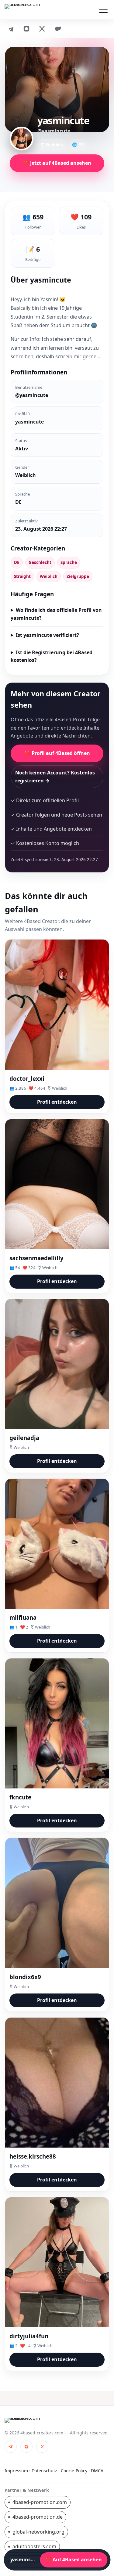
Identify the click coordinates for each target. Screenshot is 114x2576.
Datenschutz (44, 2471)
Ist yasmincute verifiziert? (47, 635)
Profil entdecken (57, 1102)
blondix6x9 (25, 1977)
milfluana (23, 1617)
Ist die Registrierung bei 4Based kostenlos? (52, 656)
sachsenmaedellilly (36, 1258)
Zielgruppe (78, 576)
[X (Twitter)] (42, 29)
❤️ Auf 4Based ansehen (74, 2560)
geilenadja (24, 1438)
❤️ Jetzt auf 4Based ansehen (57, 163)
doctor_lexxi (27, 1079)
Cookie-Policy (74, 2471)
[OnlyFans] (58, 29)
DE (17, 562)
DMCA (97, 2471)
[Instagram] (26, 29)
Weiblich (49, 576)
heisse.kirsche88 (33, 2156)
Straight (22, 576)
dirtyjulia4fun (29, 2336)
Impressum (16, 2471)
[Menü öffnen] (103, 10)
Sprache (69, 562)
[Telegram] (11, 29)
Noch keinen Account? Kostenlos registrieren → (55, 777)
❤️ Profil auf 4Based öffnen (57, 753)
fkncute (20, 1797)
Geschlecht (40, 562)
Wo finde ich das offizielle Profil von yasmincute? (56, 614)
